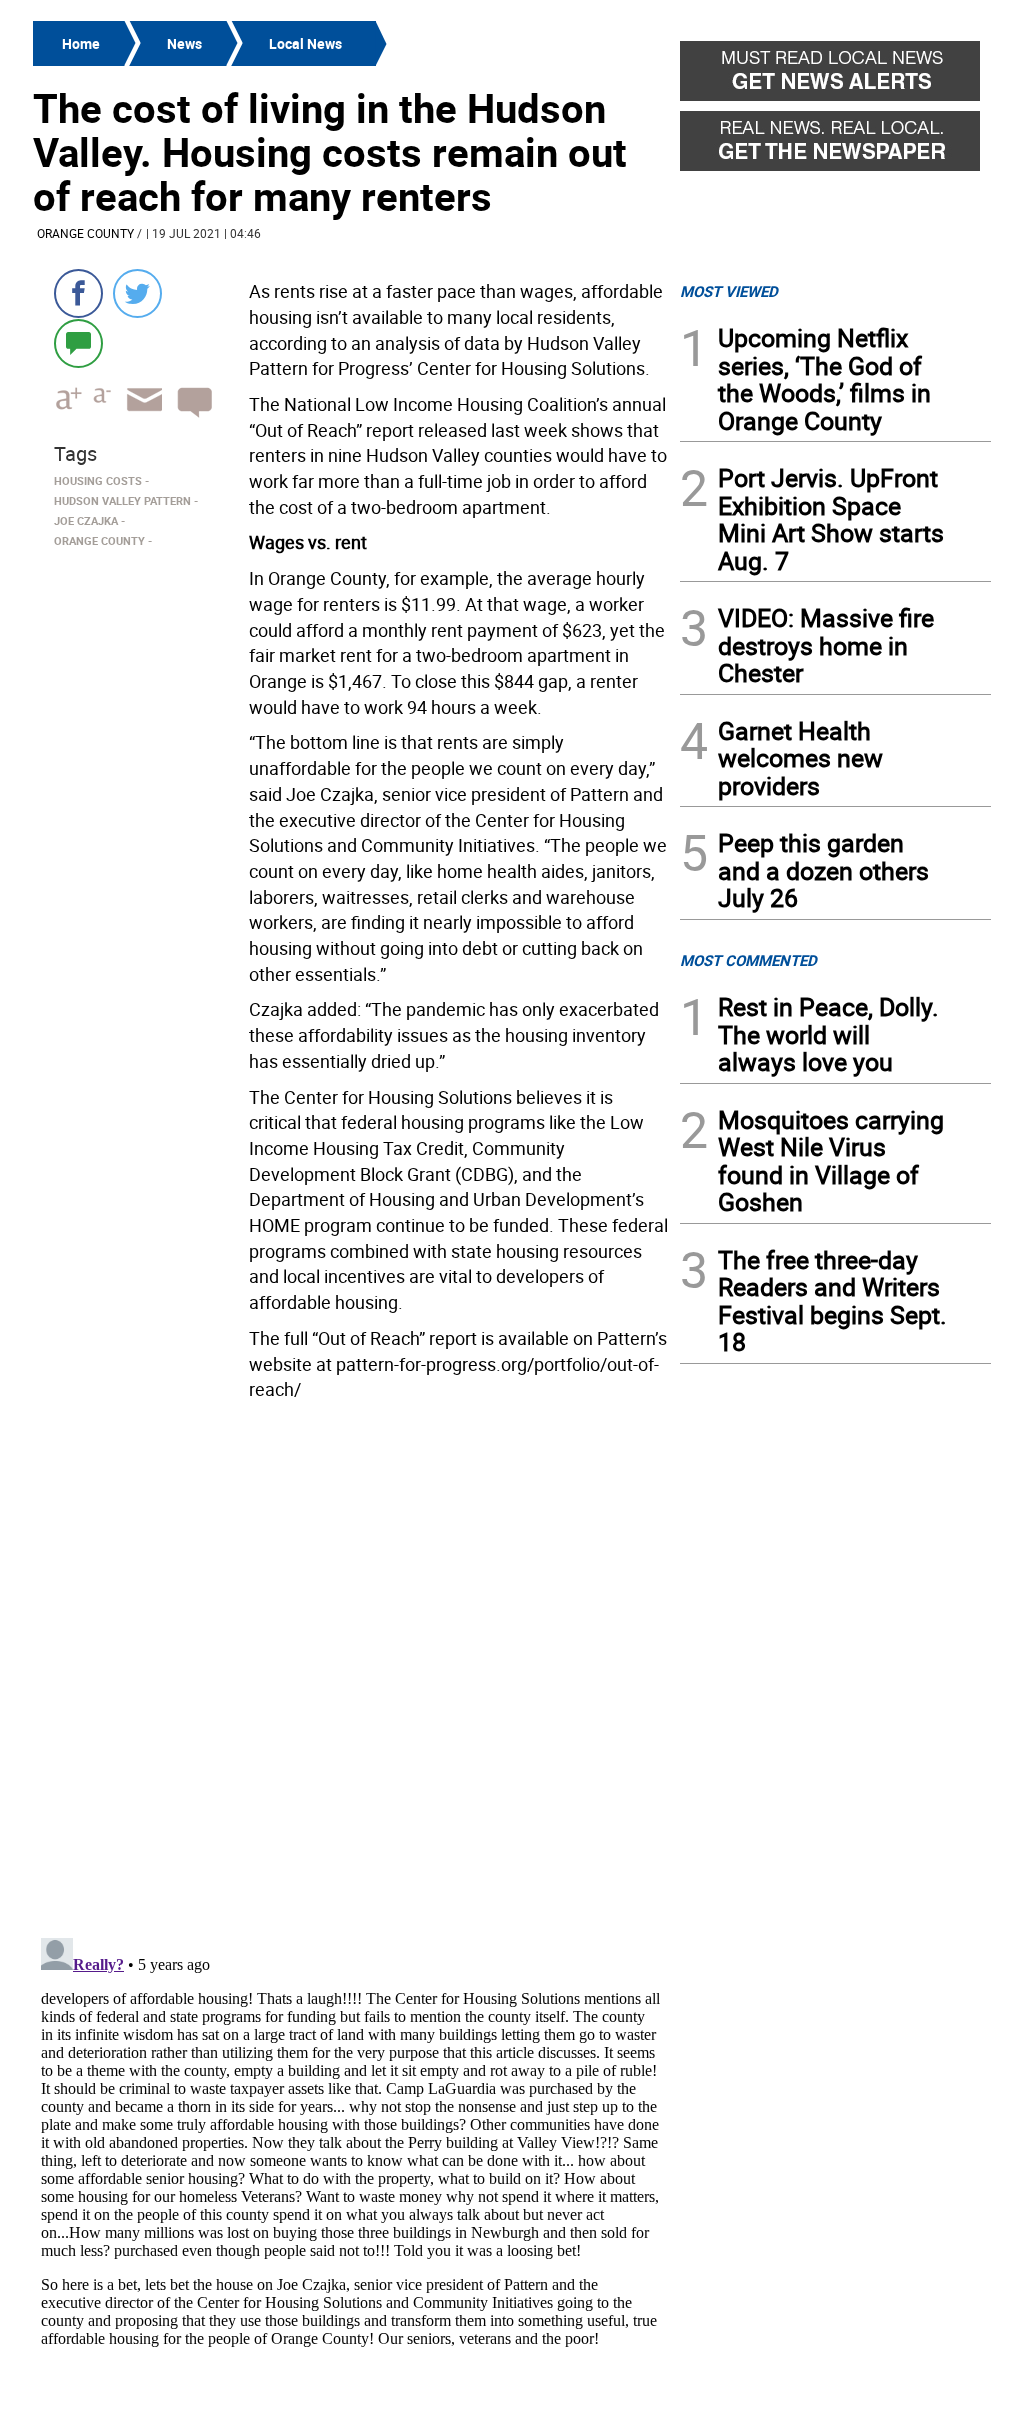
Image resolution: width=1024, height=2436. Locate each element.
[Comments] (78, 342)
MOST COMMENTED (748, 960)
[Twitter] (137, 293)
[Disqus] (350, 1663)
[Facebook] (78, 293)
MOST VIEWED (729, 291)
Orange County (85, 233)
